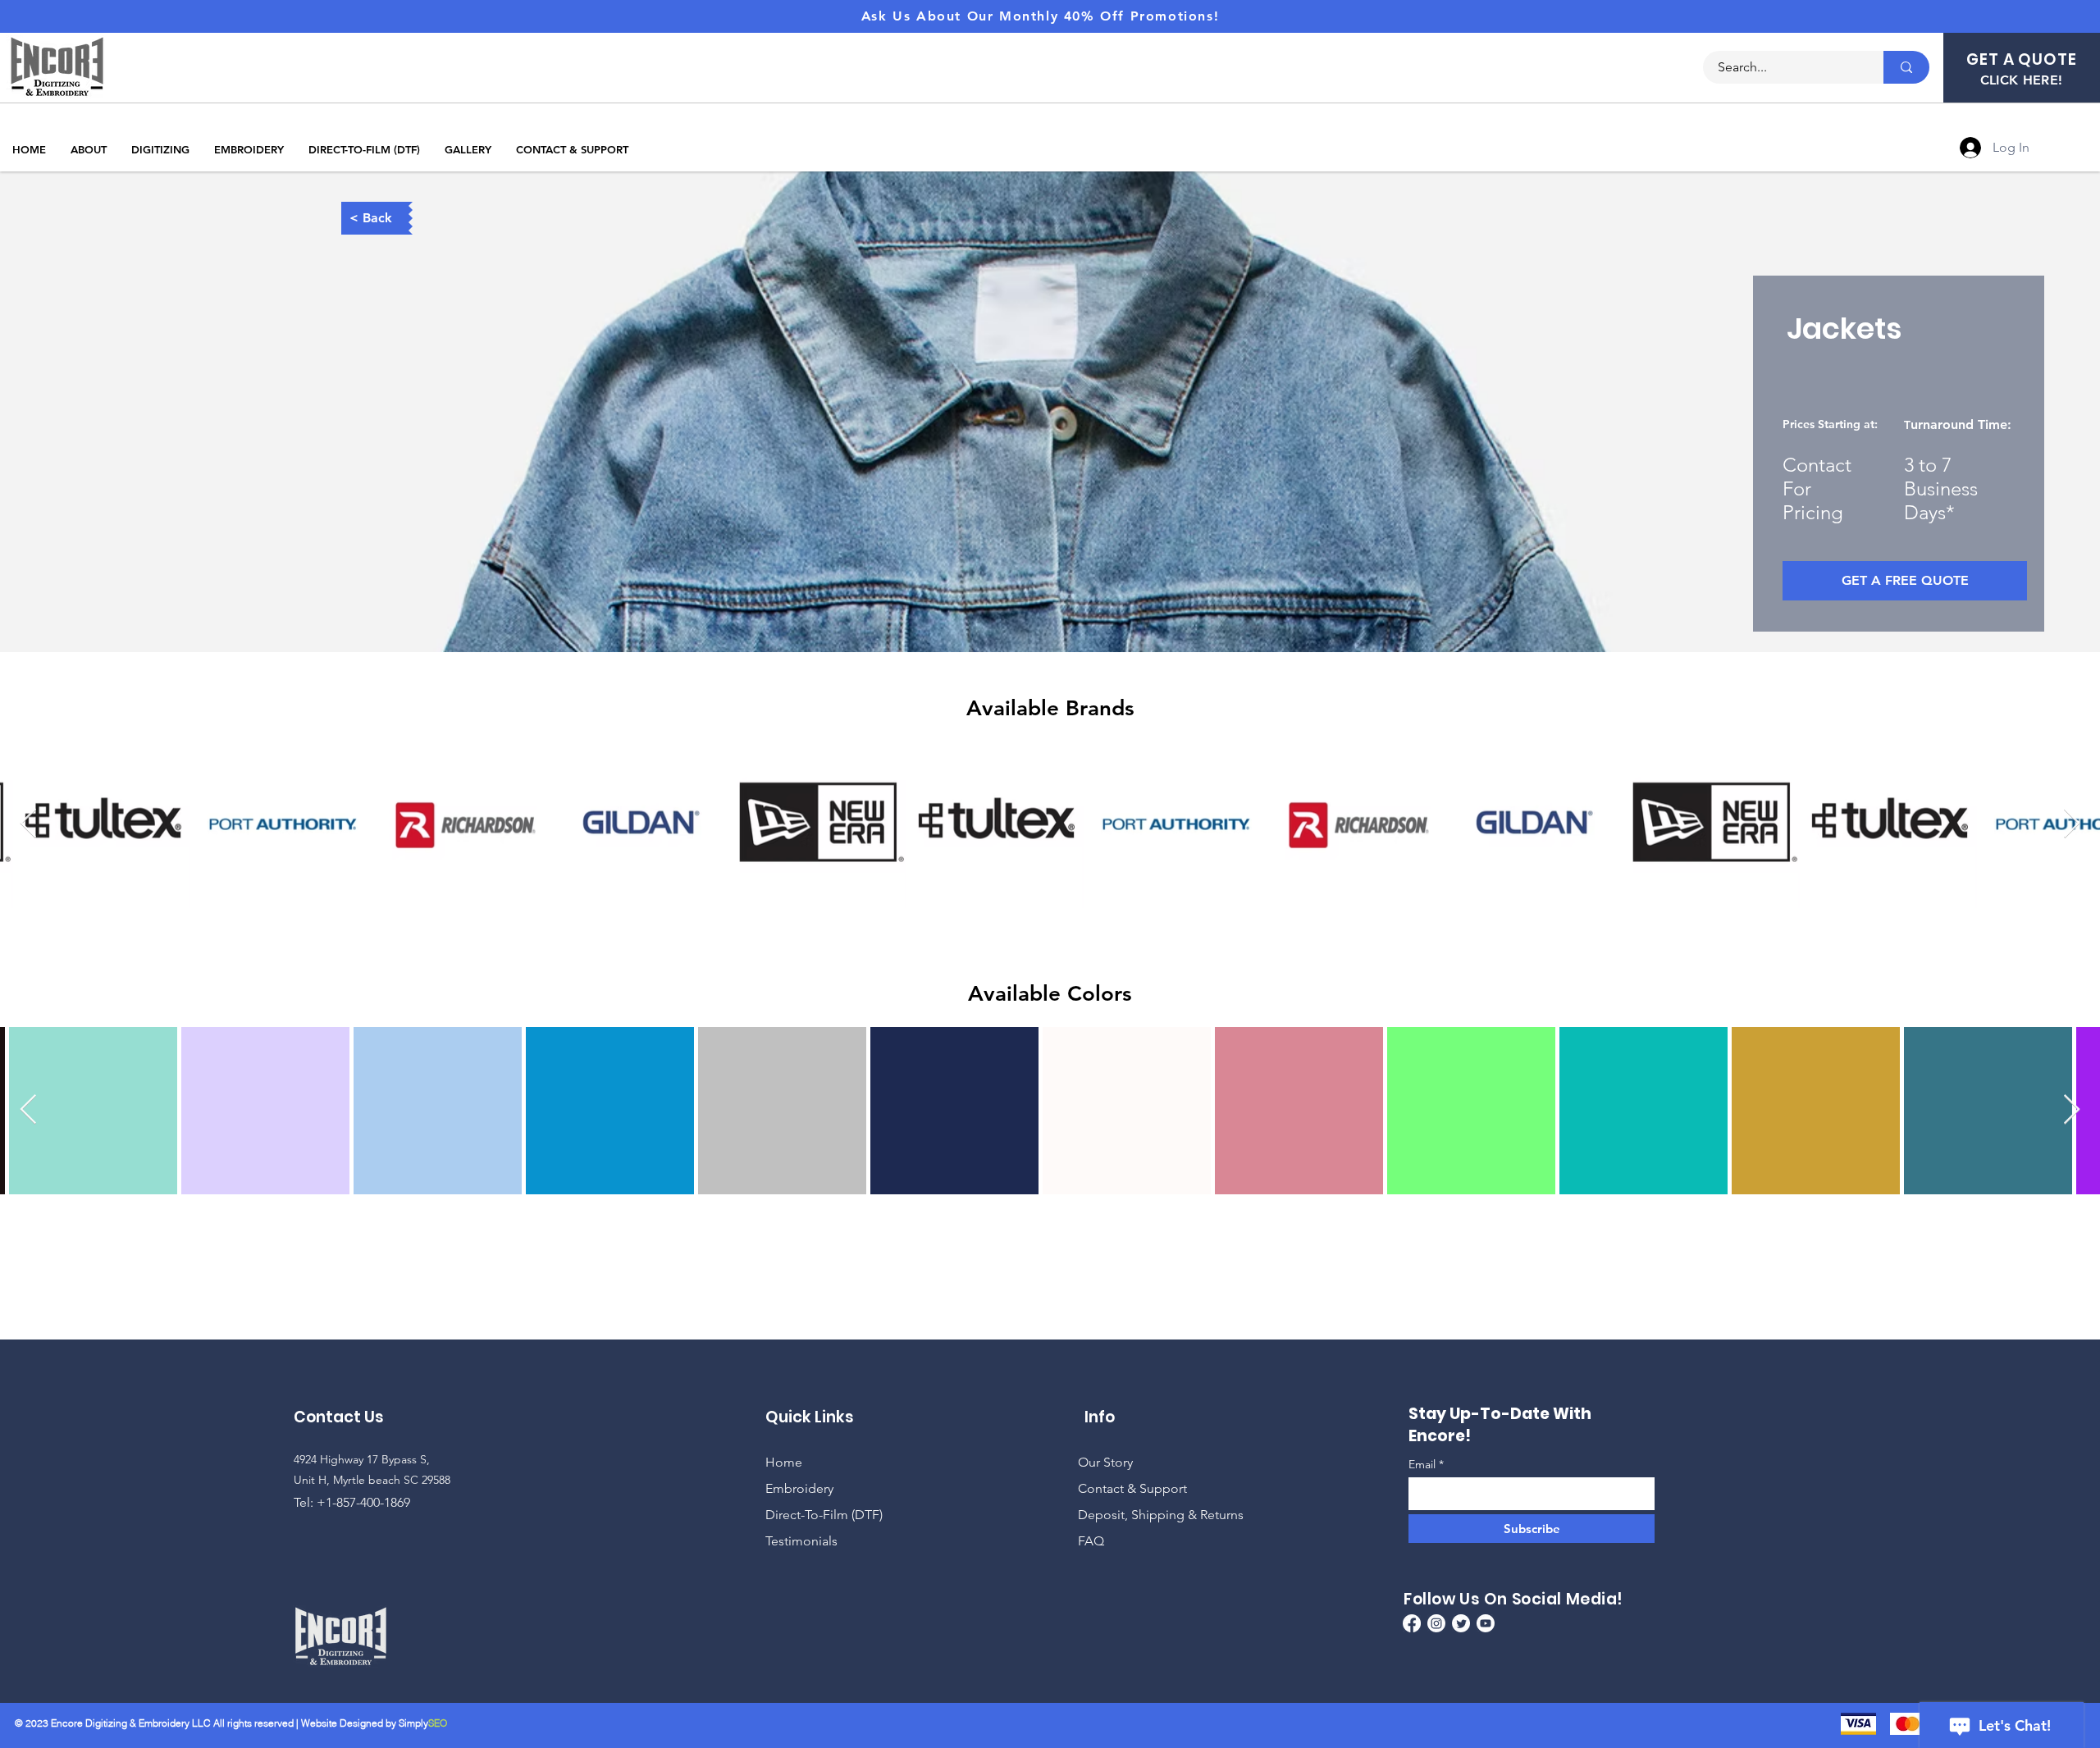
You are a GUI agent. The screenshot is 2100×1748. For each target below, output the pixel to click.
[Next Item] (2072, 824)
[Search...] (1906, 67)
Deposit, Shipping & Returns (1161, 1515)
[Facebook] (1412, 1623)
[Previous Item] (28, 824)
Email (1424, 1464)
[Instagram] (1436, 1623)
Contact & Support (1132, 1488)
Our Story (1105, 1462)
